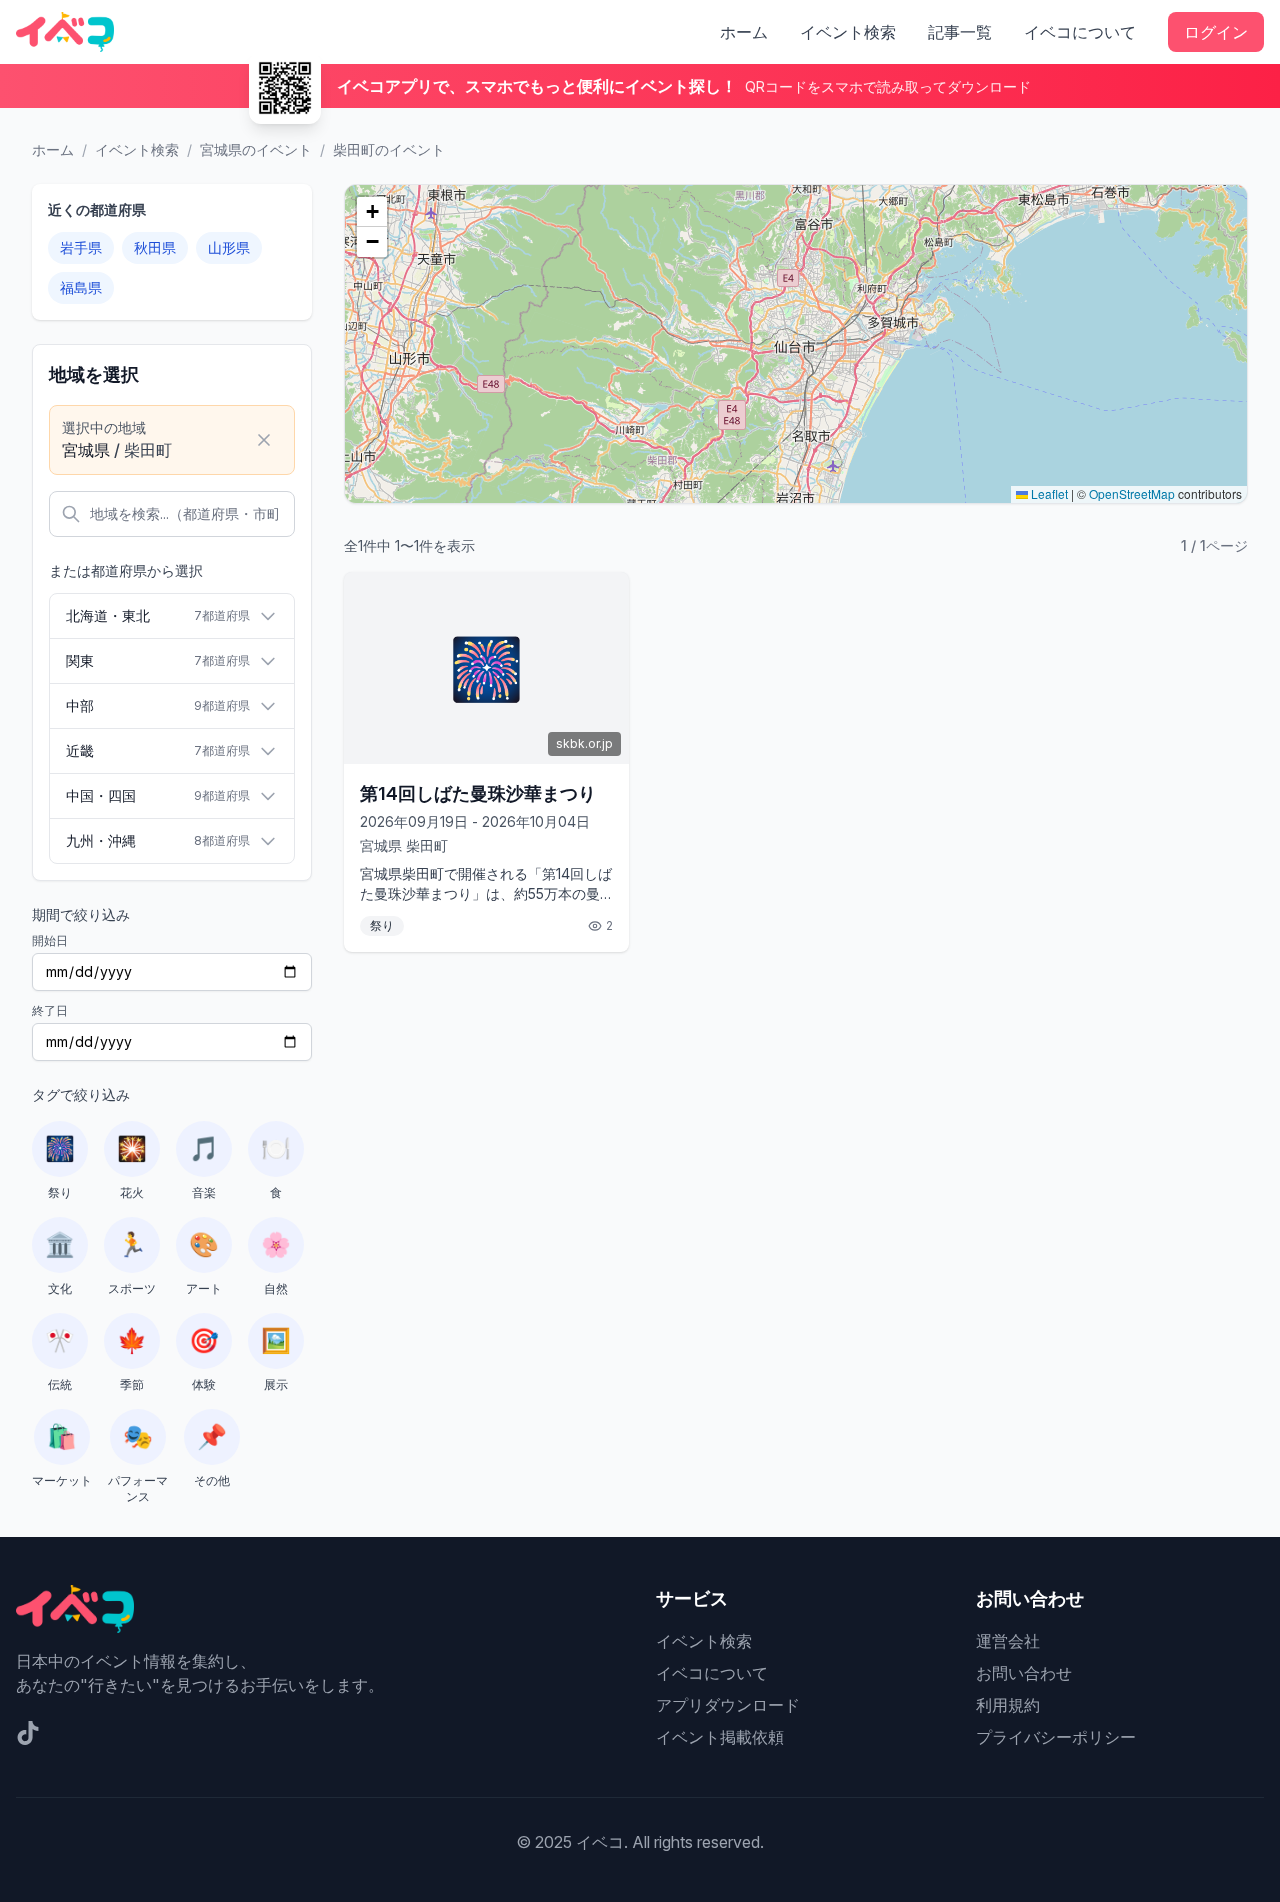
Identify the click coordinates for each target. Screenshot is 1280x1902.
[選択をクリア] (264, 440)
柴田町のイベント (389, 149)
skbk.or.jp (584, 743)
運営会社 (1008, 1641)
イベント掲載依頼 (720, 1737)
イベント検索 (848, 32)
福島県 (81, 287)
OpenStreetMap (1132, 493)
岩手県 (81, 247)
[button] (372, 212)
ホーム (744, 32)
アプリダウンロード (728, 1705)
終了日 (50, 1010)
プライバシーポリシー (1056, 1737)
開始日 (50, 940)
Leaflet (1048, 493)
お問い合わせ (1024, 1673)
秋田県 (155, 247)
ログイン (1216, 32)
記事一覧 (960, 32)
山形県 (229, 247)
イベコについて (1080, 32)
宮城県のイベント (256, 149)
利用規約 (1008, 1705)
